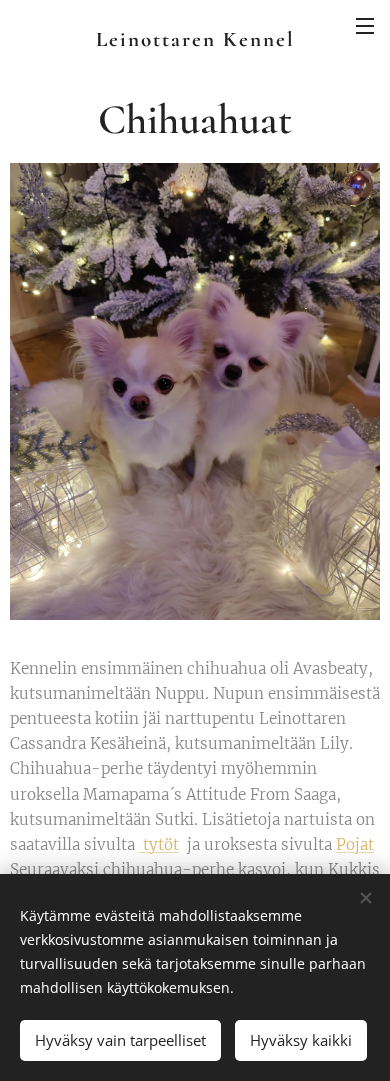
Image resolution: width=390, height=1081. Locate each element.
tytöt (159, 844)
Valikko (365, 25)
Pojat (355, 844)
